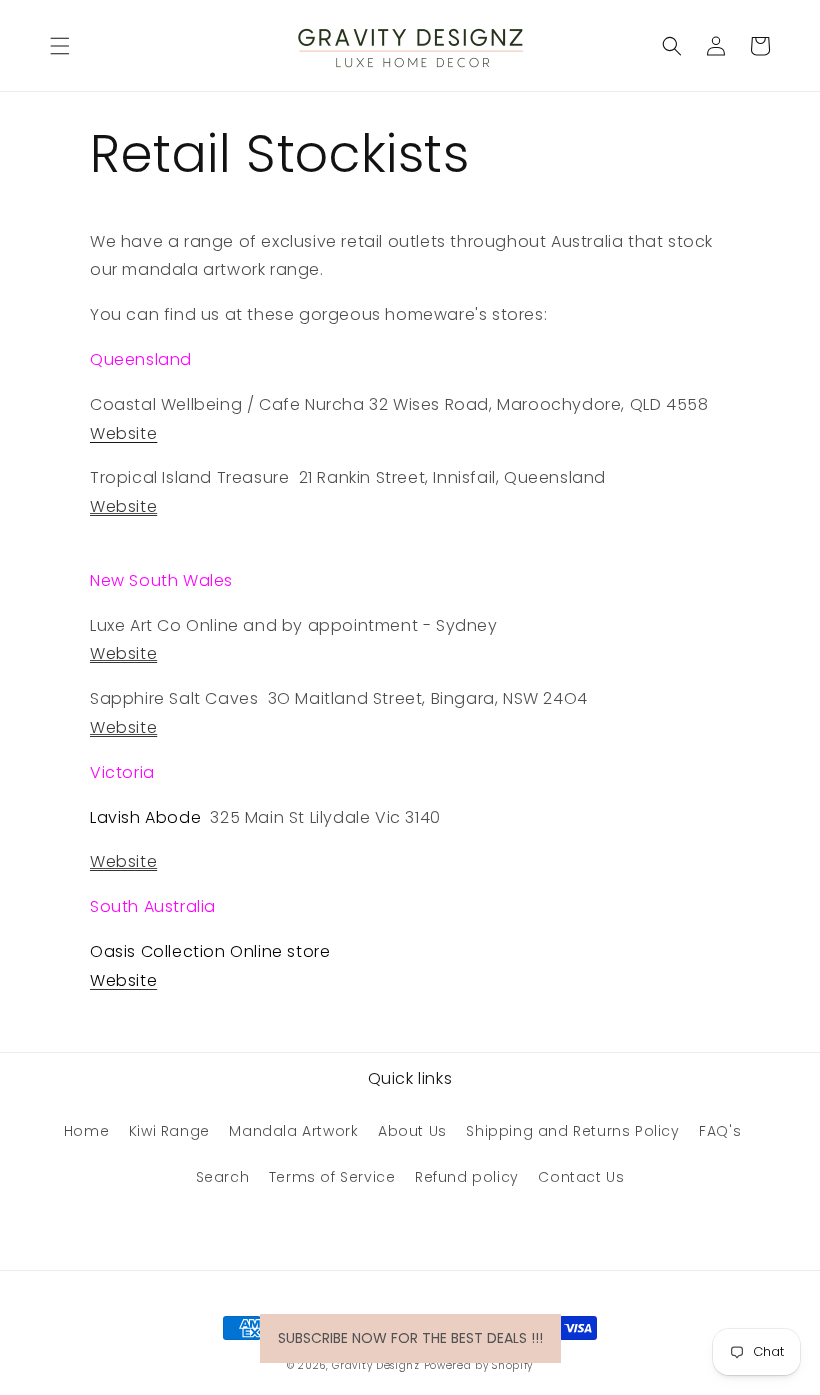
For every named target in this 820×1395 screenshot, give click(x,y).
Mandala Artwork (293, 1131)
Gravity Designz (376, 1365)
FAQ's (720, 1131)
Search (223, 1177)
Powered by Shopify (479, 1365)
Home (86, 1131)
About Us (412, 1131)
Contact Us (581, 1177)
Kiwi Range (169, 1131)
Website (123, 506)
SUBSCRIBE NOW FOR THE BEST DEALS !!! (410, 1338)
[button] (60, 46)
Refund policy (467, 1177)
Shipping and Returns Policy (572, 1131)
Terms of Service (332, 1177)
